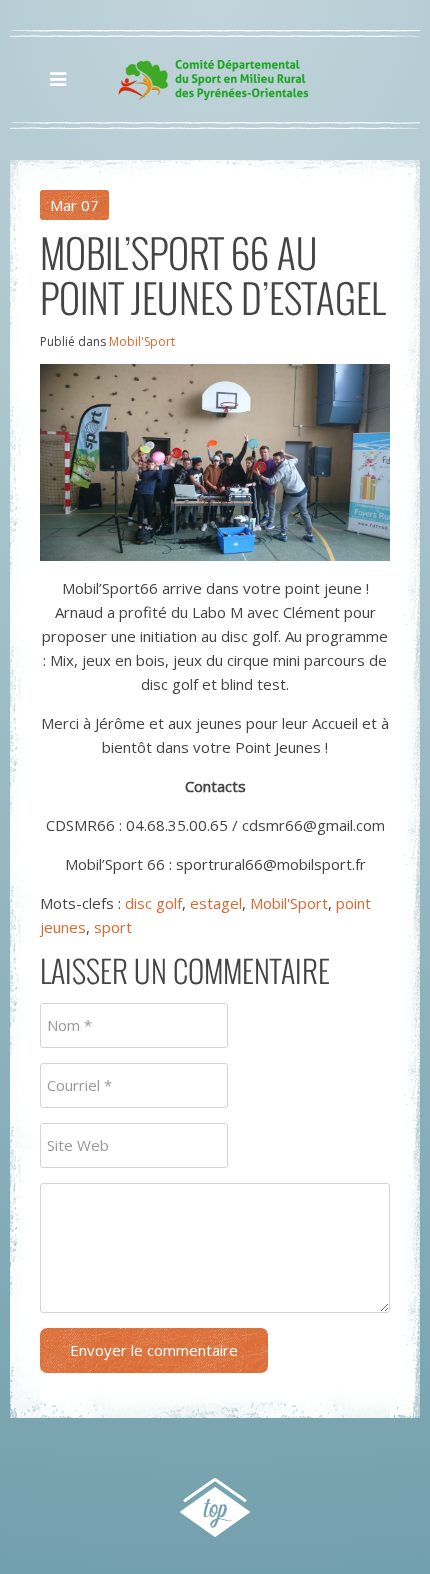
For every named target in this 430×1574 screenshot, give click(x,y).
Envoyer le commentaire (154, 1350)
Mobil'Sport (142, 341)
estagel (216, 903)
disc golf (153, 903)
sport (113, 927)
